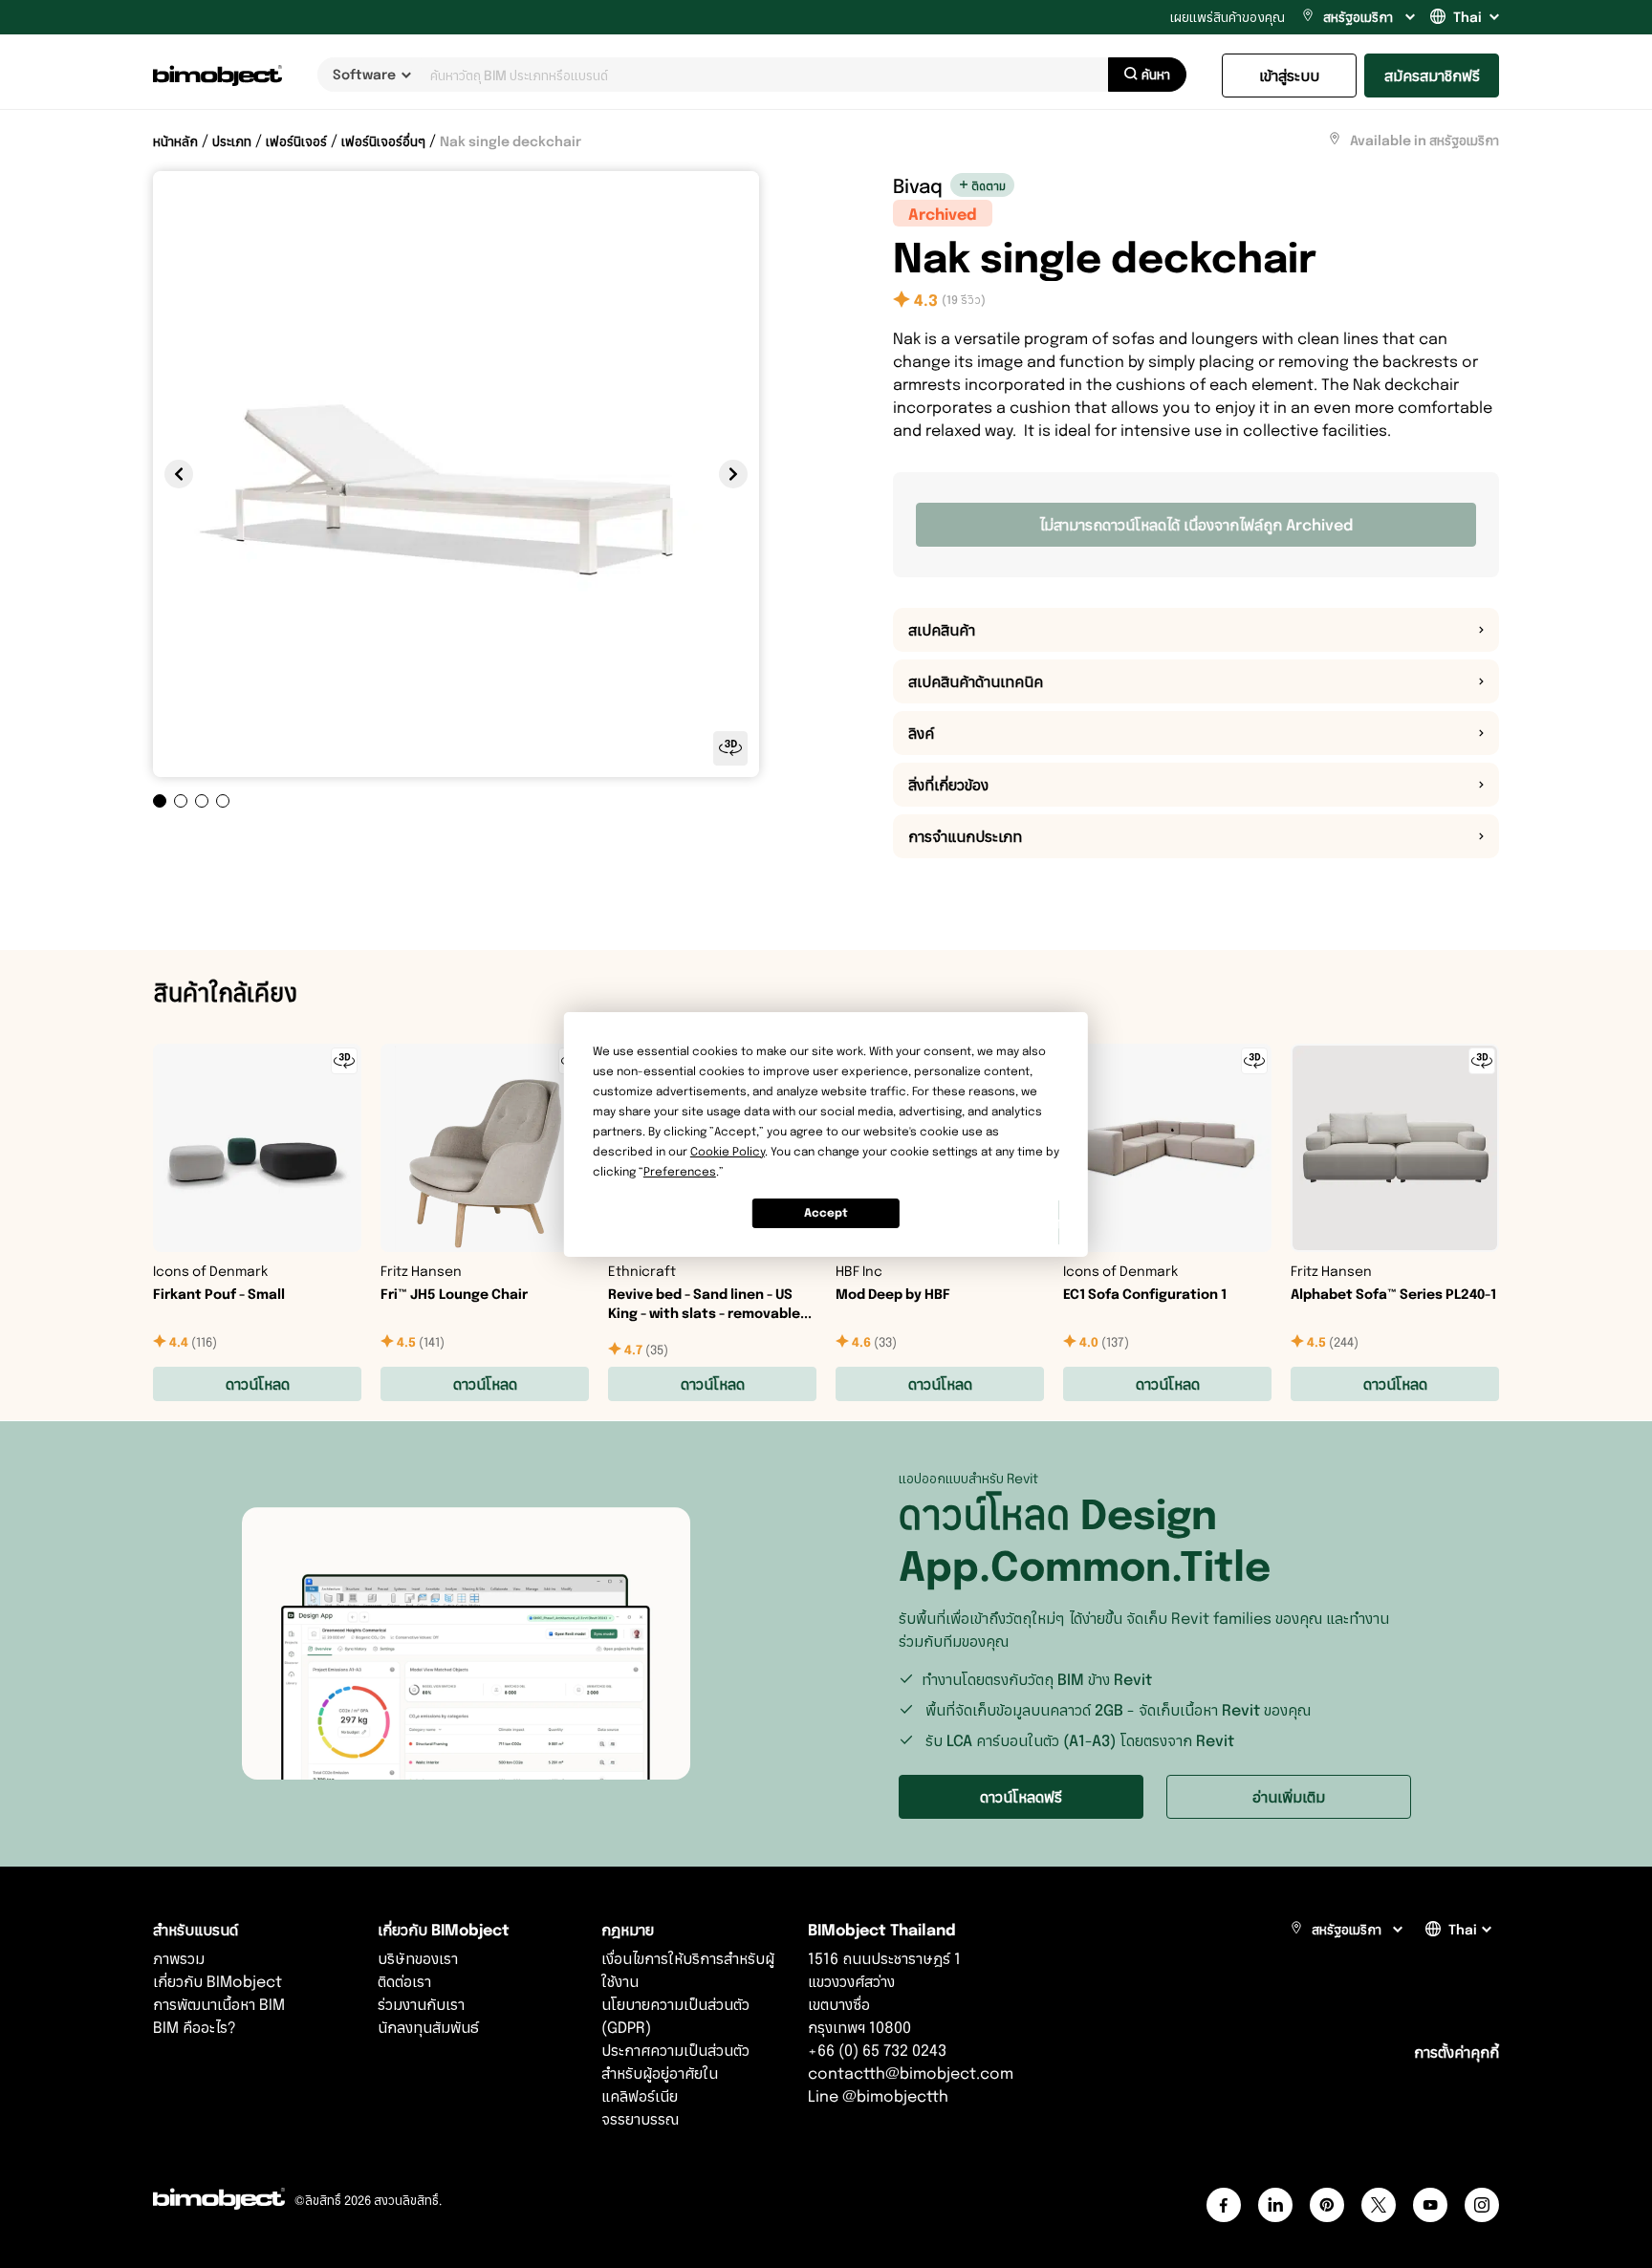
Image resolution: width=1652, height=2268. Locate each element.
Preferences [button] (680, 1171)
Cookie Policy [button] (728, 1151)
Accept (826, 1212)
